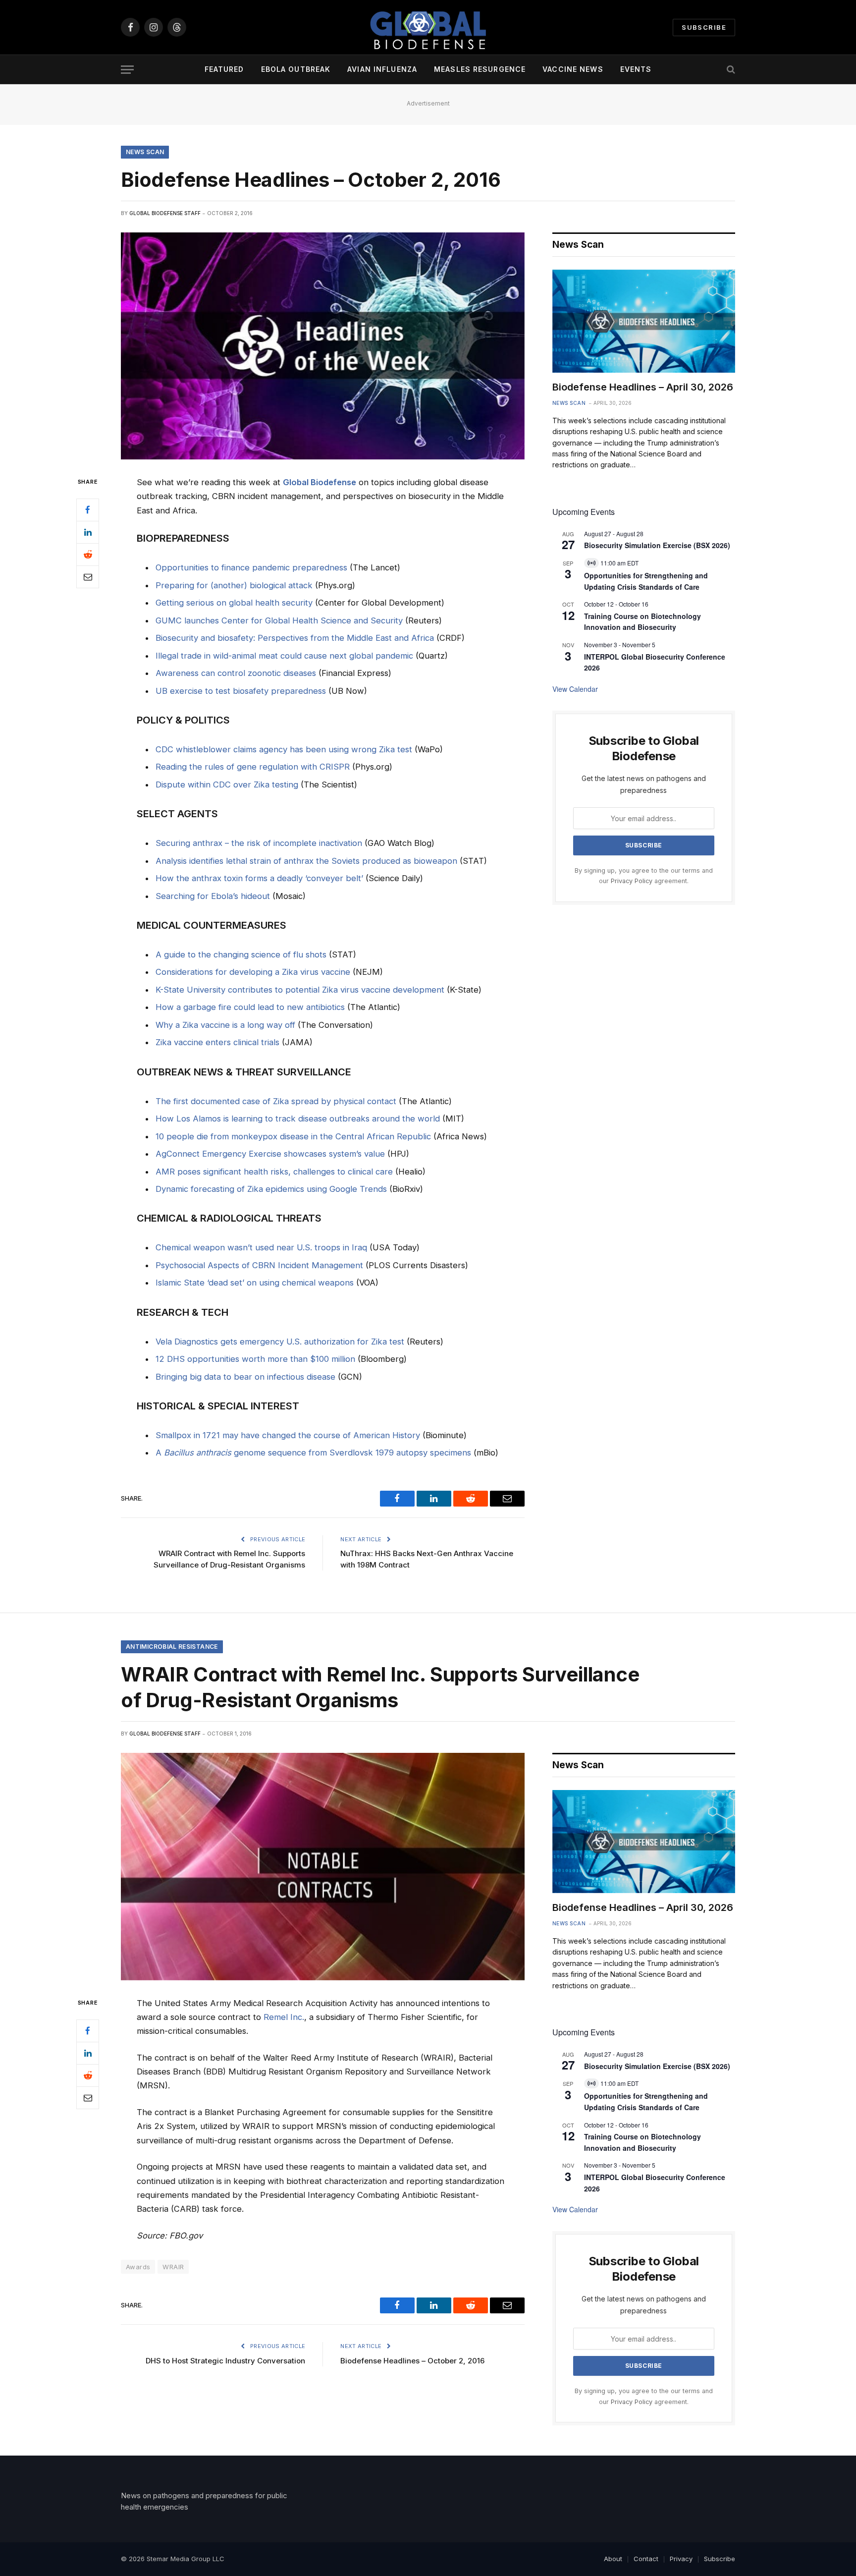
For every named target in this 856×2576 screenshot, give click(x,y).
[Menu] (127, 70)
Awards (138, 2267)
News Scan (145, 152)
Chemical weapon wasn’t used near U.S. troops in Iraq (261, 1247)
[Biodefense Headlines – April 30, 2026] (644, 321)
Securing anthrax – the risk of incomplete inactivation (259, 843)
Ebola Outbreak (296, 69)
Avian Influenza (382, 69)
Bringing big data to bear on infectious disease (245, 1377)
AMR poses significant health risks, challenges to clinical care (274, 1172)
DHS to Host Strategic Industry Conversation (225, 2361)
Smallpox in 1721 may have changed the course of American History (288, 1435)
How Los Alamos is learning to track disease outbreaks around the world (298, 1119)
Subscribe (704, 27)
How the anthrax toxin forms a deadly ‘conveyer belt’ (259, 878)
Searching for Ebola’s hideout (213, 896)
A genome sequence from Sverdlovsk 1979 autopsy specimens (313, 1453)
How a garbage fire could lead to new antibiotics (250, 1007)
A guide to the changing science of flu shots (241, 954)
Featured (224, 69)
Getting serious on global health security (234, 603)
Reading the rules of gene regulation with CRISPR (253, 767)
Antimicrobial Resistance (172, 1647)
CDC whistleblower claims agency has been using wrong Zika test (284, 749)
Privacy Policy (632, 881)
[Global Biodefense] (428, 27)
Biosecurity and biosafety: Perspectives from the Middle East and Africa (295, 638)
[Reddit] (88, 555)
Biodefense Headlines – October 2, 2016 (412, 2361)
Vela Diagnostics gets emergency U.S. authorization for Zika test (280, 1342)
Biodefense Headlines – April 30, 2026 (643, 387)
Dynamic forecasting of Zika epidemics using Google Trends (271, 1189)
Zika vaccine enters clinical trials (217, 1042)
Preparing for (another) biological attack (234, 585)
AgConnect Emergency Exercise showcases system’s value (270, 1154)
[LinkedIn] (88, 532)
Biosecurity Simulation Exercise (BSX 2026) (657, 545)
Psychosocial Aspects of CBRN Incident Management (259, 1265)
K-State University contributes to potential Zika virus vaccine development (300, 990)
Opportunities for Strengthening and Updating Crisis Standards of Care (646, 2101)
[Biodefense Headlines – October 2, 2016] (323, 346)
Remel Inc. (284, 2017)
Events (636, 69)
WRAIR (173, 2267)
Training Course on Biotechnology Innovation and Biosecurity (642, 622)
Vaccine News (573, 69)
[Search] (730, 70)
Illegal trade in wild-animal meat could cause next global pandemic (284, 656)
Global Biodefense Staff (165, 213)
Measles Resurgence (480, 69)
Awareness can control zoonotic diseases (236, 673)
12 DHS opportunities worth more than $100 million (255, 1359)
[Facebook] (88, 510)
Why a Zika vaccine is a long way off (225, 1025)
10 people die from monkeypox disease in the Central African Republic (293, 1136)
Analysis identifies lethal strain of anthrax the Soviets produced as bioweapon (306, 861)
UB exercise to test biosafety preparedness (241, 691)
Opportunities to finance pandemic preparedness (251, 567)
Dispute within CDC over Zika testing (227, 784)
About (613, 2559)
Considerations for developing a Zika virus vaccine (253, 972)
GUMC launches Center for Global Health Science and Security (279, 620)
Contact (646, 2559)
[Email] (88, 577)
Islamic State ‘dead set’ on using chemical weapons (255, 1283)
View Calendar (575, 689)
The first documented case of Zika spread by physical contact (276, 1101)
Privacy (681, 2559)
